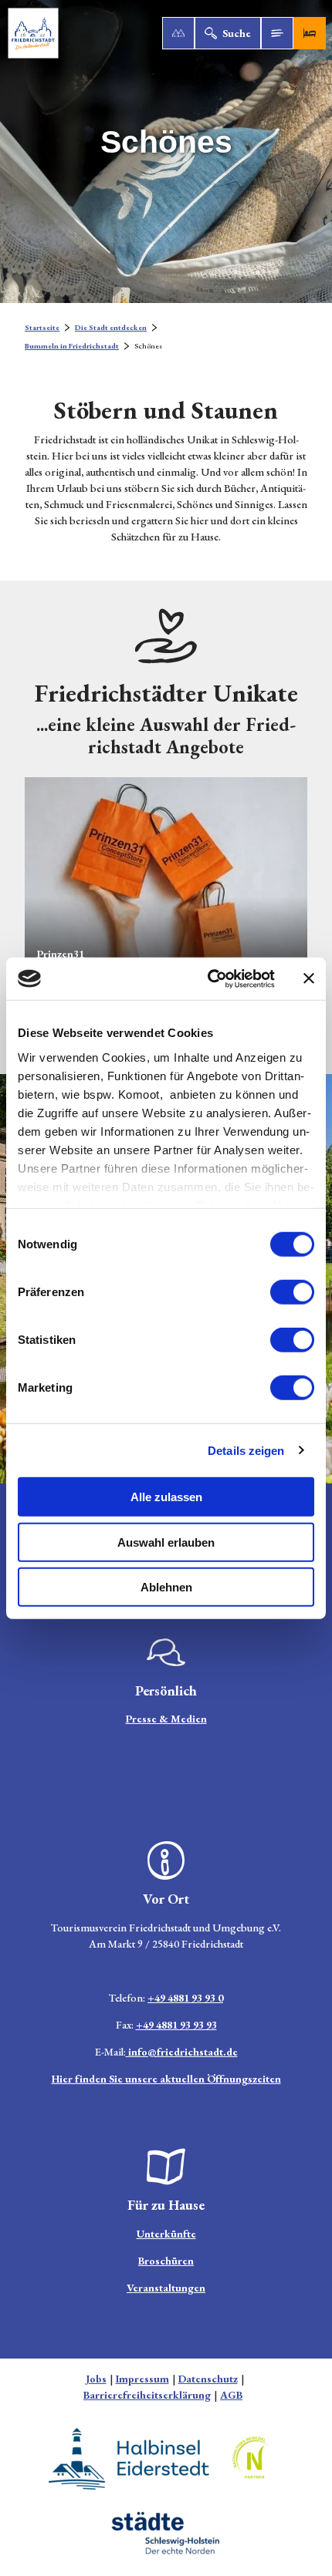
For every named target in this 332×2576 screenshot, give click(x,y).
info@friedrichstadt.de (182, 2052)
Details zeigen (246, 1450)
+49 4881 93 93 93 (176, 2025)
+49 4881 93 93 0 (185, 1998)
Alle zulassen (166, 1497)
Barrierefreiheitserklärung (147, 2395)
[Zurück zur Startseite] (33, 33)
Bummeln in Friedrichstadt (72, 346)
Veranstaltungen (166, 2288)
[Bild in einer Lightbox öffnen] (166, 1652)
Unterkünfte (166, 2234)
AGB (231, 2395)
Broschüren (166, 2261)
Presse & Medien (166, 1719)
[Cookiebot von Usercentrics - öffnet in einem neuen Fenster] (209, 978)
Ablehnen (166, 1587)
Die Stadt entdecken (111, 327)
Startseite (42, 327)
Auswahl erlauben (166, 1542)
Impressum (142, 2379)
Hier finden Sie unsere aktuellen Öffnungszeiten (166, 2079)
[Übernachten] (310, 33)
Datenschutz (208, 2379)
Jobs (96, 2379)
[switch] (292, 1292)
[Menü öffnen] (277, 33)
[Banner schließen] (309, 978)
